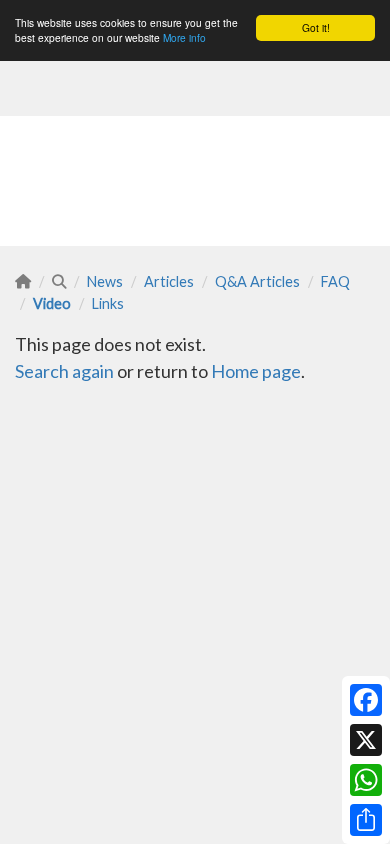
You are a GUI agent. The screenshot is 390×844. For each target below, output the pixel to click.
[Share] (366, 820)
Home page (256, 371)
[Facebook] (366, 700)
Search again (64, 371)
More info (184, 37)
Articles (169, 281)
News (105, 281)
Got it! (316, 27)
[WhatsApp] (366, 780)
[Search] (59, 281)
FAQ (335, 281)
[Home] (23, 281)
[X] (366, 740)
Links (108, 303)
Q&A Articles (257, 281)
